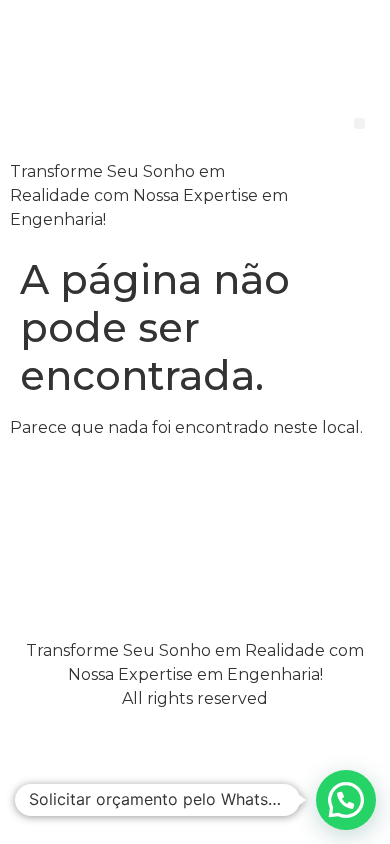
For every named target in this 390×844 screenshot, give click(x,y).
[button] (359, 123)
